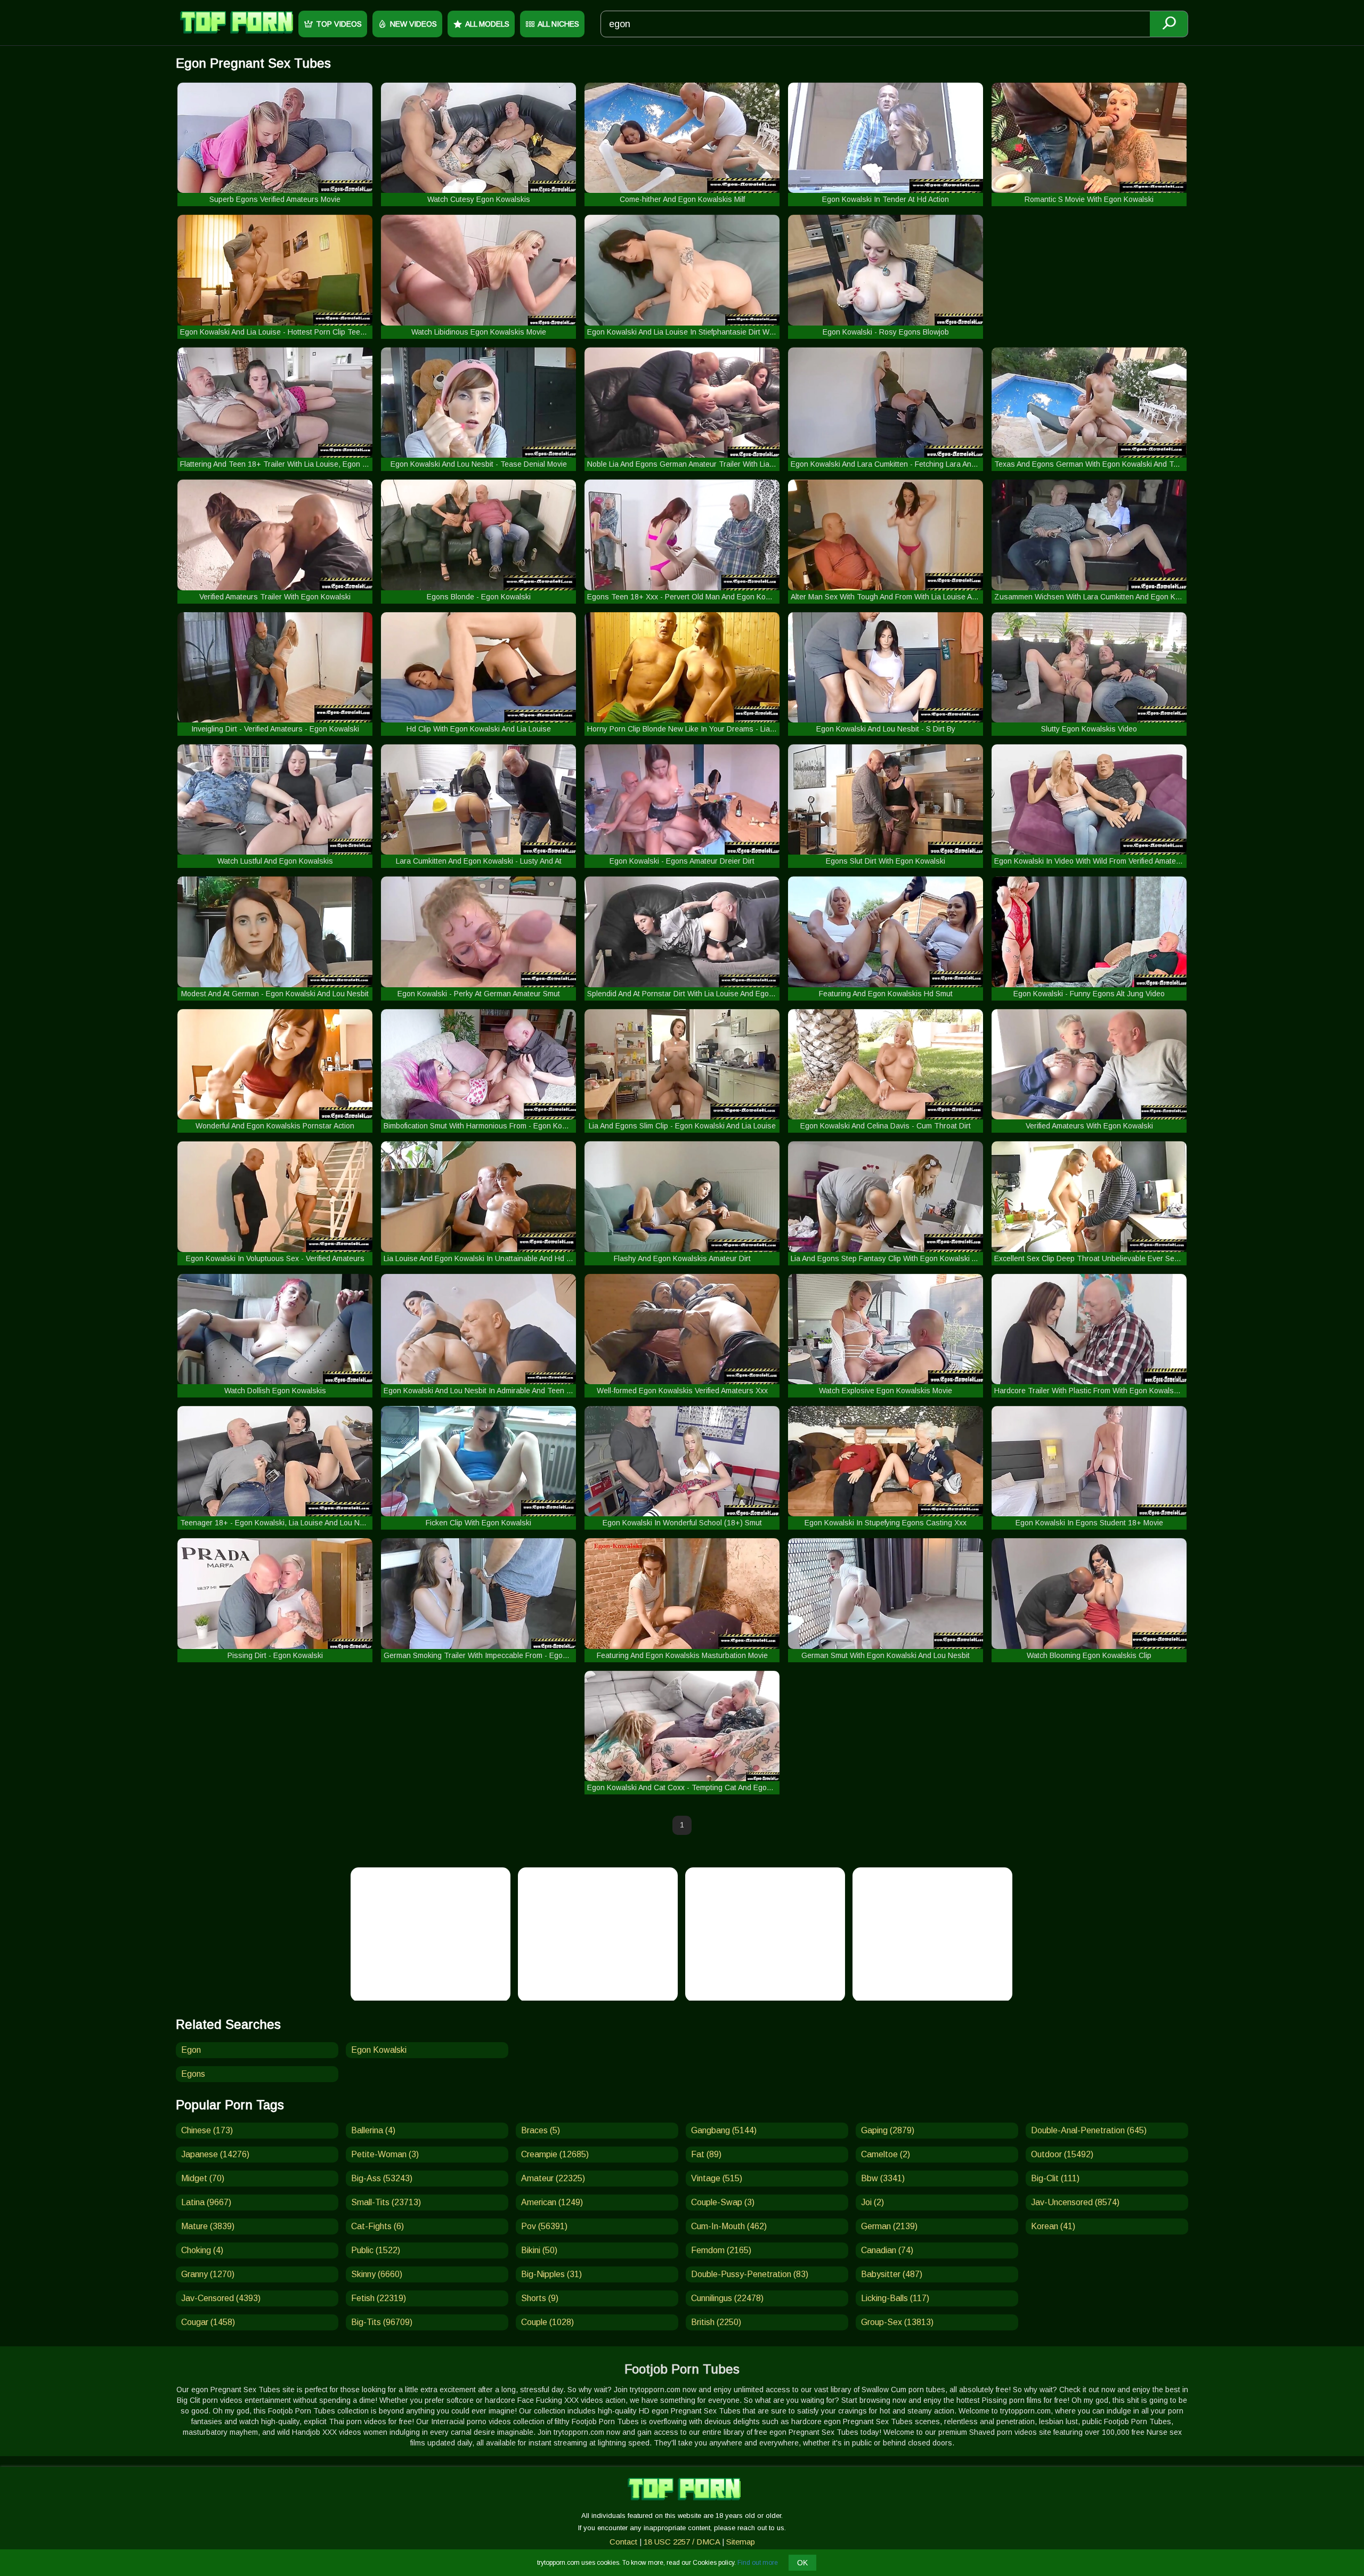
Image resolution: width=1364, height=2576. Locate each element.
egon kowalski (379, 2050)
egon (191, 2050)
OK (802, 2563)
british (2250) (716, 2322)
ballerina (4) (373, 2130)
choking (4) (202, 2250)
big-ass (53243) (382, 2178)
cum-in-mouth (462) (729, 2226)
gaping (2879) (888, 2130)
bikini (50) (539, 2250)
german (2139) (889, 2226)
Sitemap (741, 2542)
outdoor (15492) (1062, 2154)
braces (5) (541, 2130)
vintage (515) (717, 2178)
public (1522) (376, 2250)
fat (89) (706, 2154)
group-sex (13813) (897, 2322)
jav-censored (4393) (221, 2298)
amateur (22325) (553, 2178)
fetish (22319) (379, 2298)
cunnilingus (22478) (727, 2298)
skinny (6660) (377, 2274)
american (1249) (552, 2202)
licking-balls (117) (895, 2298)
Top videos (339, 24)
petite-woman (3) (385, 2154)
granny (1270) (208, 2274)
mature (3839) (208, 2226)
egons (193, 2074)
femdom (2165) (721, 2250)
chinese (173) (207, 2130)
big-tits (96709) (382, 2322)
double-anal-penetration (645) (1089, 2130)
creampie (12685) (555, 2154)
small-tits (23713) (386, 2202)
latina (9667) (206, 2202)
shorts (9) (540, 2298)
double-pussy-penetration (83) (750, 2274)
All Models (487, 24)
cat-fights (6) (377, 2226)
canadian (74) (887, 2250)
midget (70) (203, 2178)
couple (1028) (547, 2322)
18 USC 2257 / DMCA (682, 2542)
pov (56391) (544, 2226)
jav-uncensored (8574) (1075, 2202)
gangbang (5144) (724, 2130)
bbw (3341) (883, 2178)
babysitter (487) (892, 2274)
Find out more (758, 2563)
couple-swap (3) (723, 2202)
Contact (623, 2542)
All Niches (558, 24)
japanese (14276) (215, 2154)
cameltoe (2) (886, 2154)
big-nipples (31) (551, 2274)
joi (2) (872, 2202)
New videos (413, 24)
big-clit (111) (1055, 2178)
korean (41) (1053, 2226)
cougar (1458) (208, 2322)
